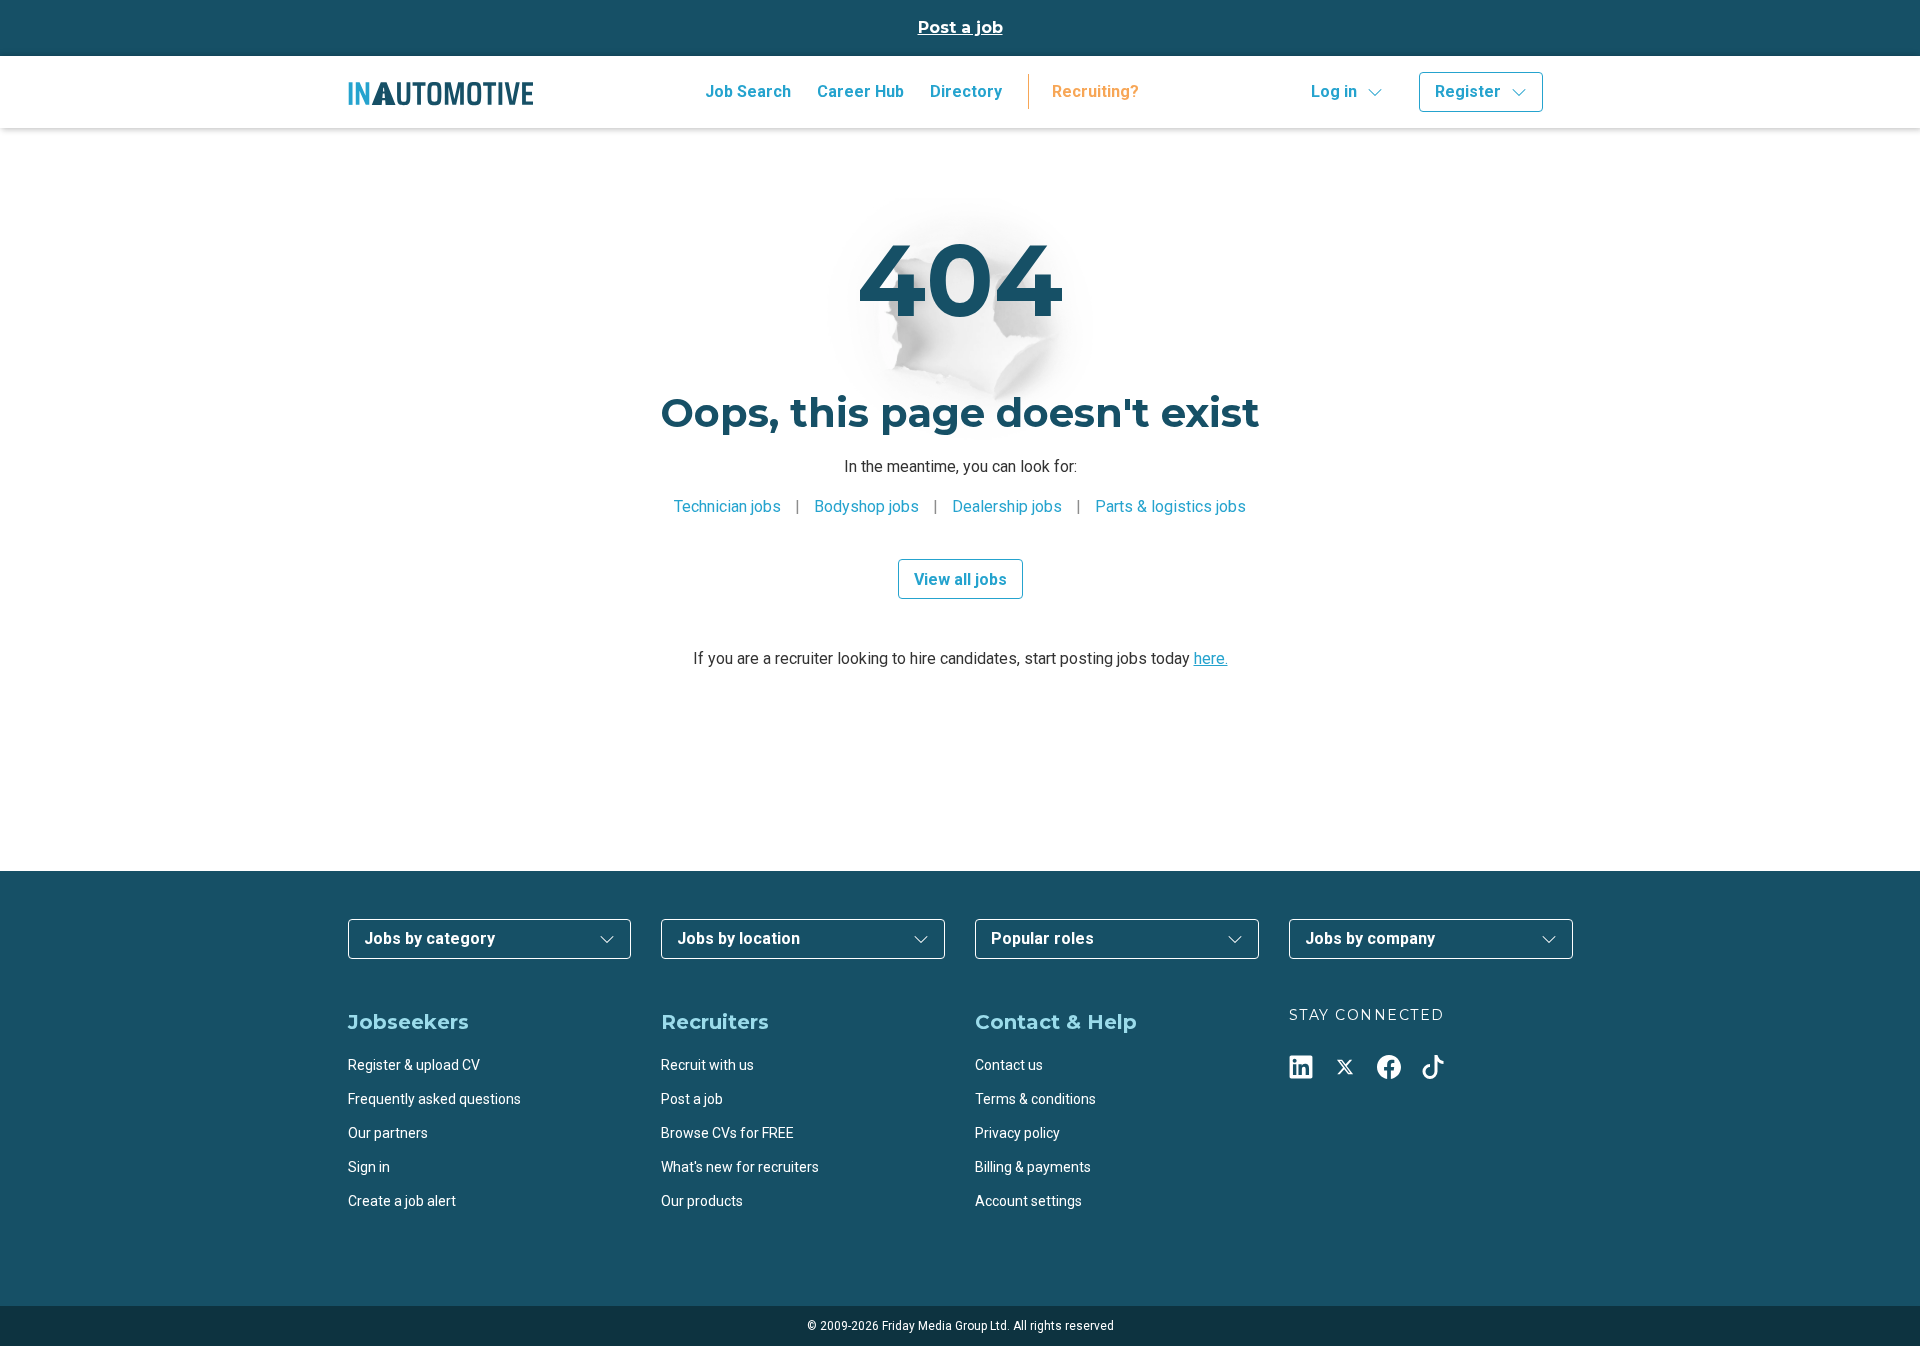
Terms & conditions (1035, 1099)
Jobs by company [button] (1370, 938)
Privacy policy (1017, 1133)
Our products (702, 1201)
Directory (966, 91)
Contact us (1009, 1065)
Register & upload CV (414, 1065)
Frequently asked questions (434, 1099)
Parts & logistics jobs (1170, 506)
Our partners (388, 1133)
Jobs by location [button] (738, 938)
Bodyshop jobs (866, 506)
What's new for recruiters (740, 1167)
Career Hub (860, 91)
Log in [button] (1334, 91)
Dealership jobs (1007, 506)
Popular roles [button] (1042, 938)
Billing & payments (1033, 1167)
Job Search (748, 91)
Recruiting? (1095, 91)
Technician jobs (727, 506)
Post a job (960, 27)
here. (1211, 658)
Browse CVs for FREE (727, 1133)
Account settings (1028, 1201)
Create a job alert (402, 1201)
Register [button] (1468, 91)
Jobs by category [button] (429, 938)
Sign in (369, 1167)
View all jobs (960, 579)
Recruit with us (707, 1065)
